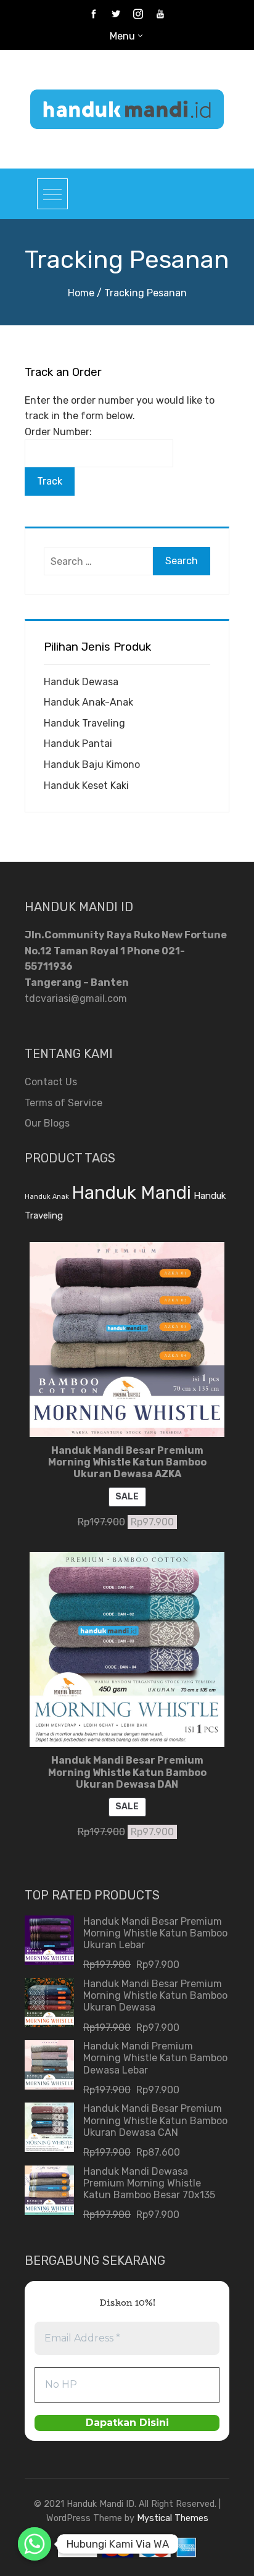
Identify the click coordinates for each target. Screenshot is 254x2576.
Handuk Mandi (131, 1193)
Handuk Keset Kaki (86, 786)
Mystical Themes (173, 2518)
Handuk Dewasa (81, 682)
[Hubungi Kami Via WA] (35, 2544)
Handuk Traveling (84, 723)
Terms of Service (63, 1103)
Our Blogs (47, 1123)
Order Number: (58, 432)
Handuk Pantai (78, 744)
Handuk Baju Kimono (92, 765)
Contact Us (51, 1082)
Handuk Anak (47, 1197)
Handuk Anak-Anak (88, 702)
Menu (122, 36)
